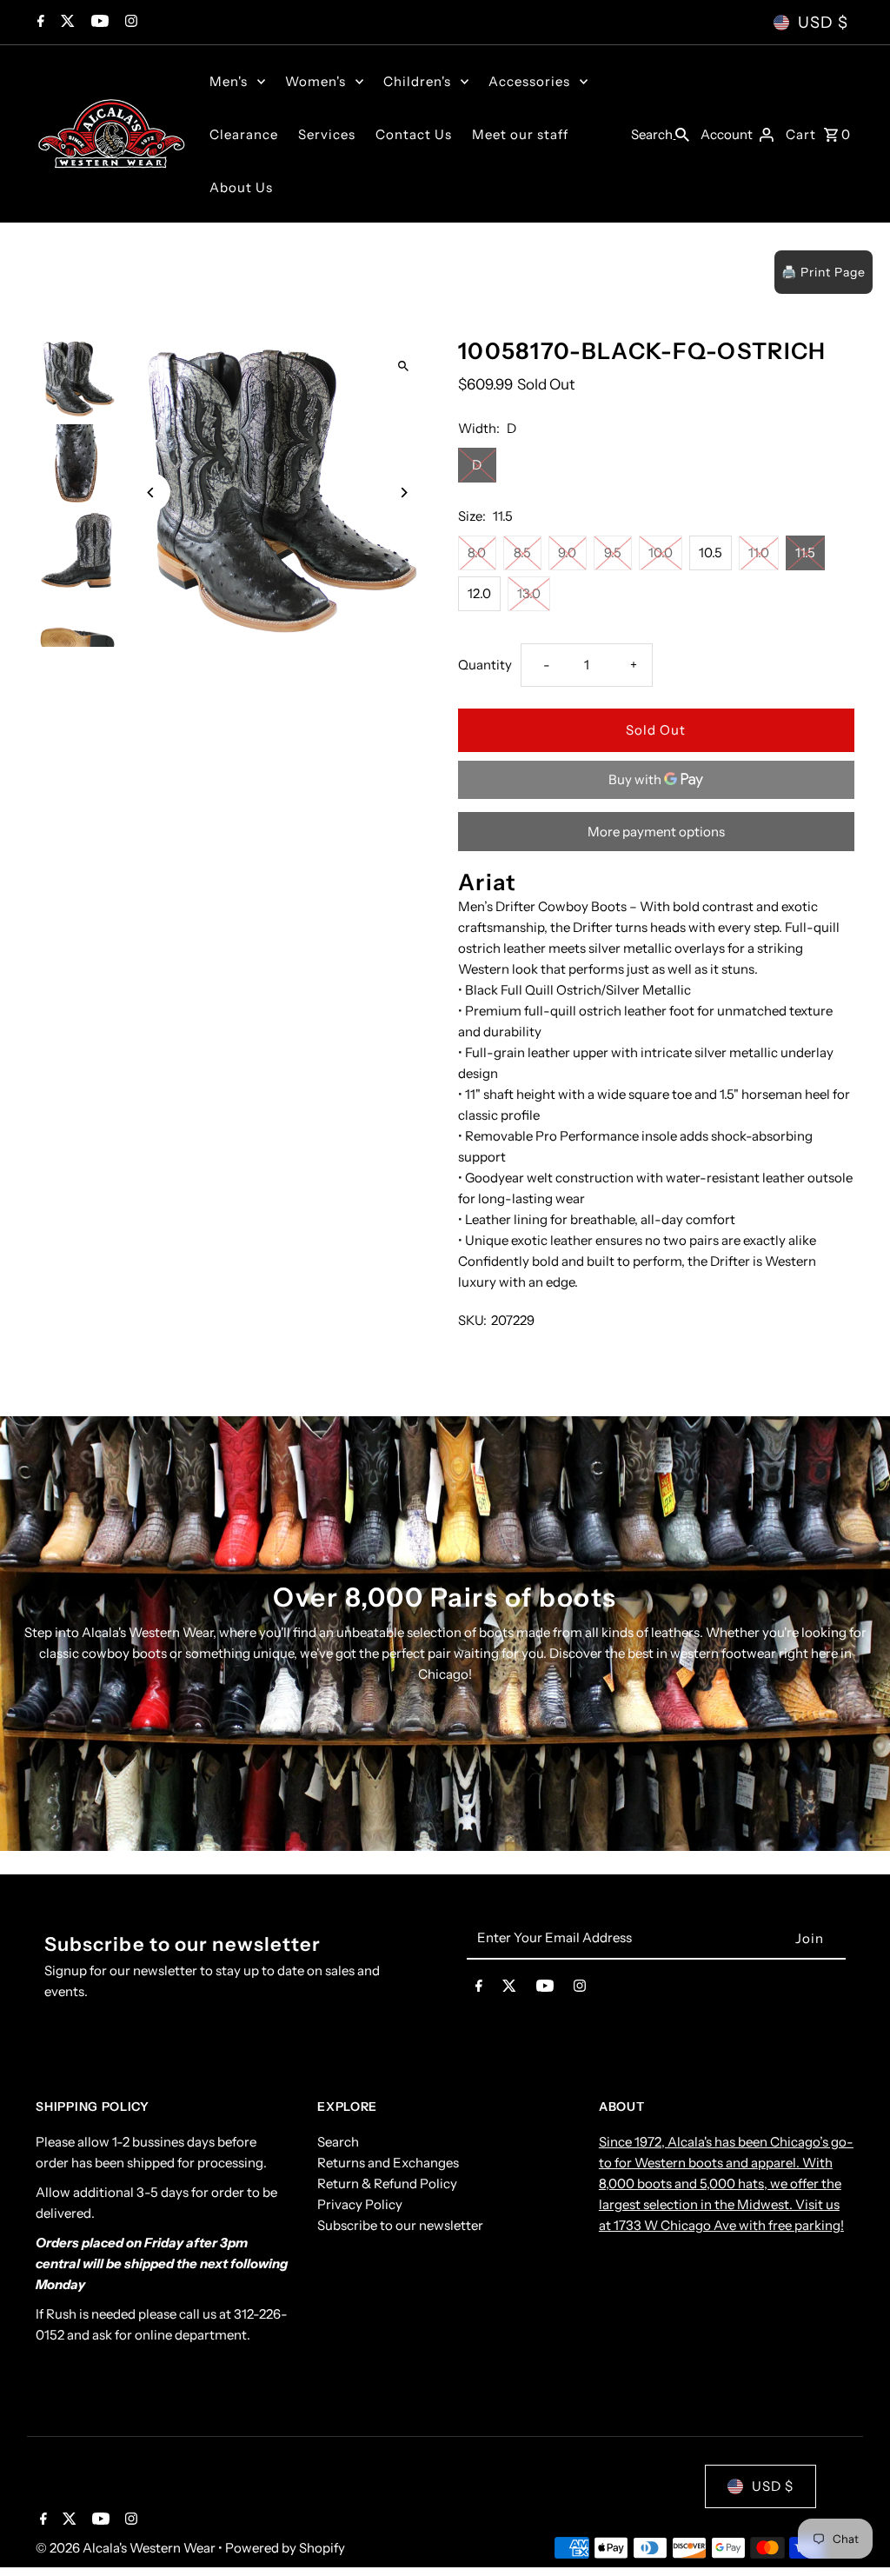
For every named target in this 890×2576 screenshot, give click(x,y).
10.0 (661, 552)
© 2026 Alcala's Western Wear (127, 2548)
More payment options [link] (656, 832)
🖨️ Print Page (824, 272)
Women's (315, 81)
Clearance (244, 134)
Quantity (485, 665)
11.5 (805, 552)
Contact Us (414, 134)
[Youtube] (98, 23)
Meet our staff (520, 134)
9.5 (613, 552)
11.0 (759, 552)
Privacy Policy (360, 2204)
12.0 (479, 593)
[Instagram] (129, 23)
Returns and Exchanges (388, 2163)
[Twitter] (66, 23)
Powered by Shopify (285, 2548)
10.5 (711, 552)
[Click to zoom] (404, 366)
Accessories (529, 81)
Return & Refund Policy (387, 2183)
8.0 (477, 552)
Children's (417, 81)
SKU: (472, 1320)
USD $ (823, 23)
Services (327, 134)
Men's (229, 81)
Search (338, 2142)
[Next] (404, 493)
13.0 (529, 593)
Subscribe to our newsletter (400, 2225)
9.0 (567, 552)
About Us (241, 187)
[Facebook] (39, 23)
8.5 (522, 552)
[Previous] (151, 493)
